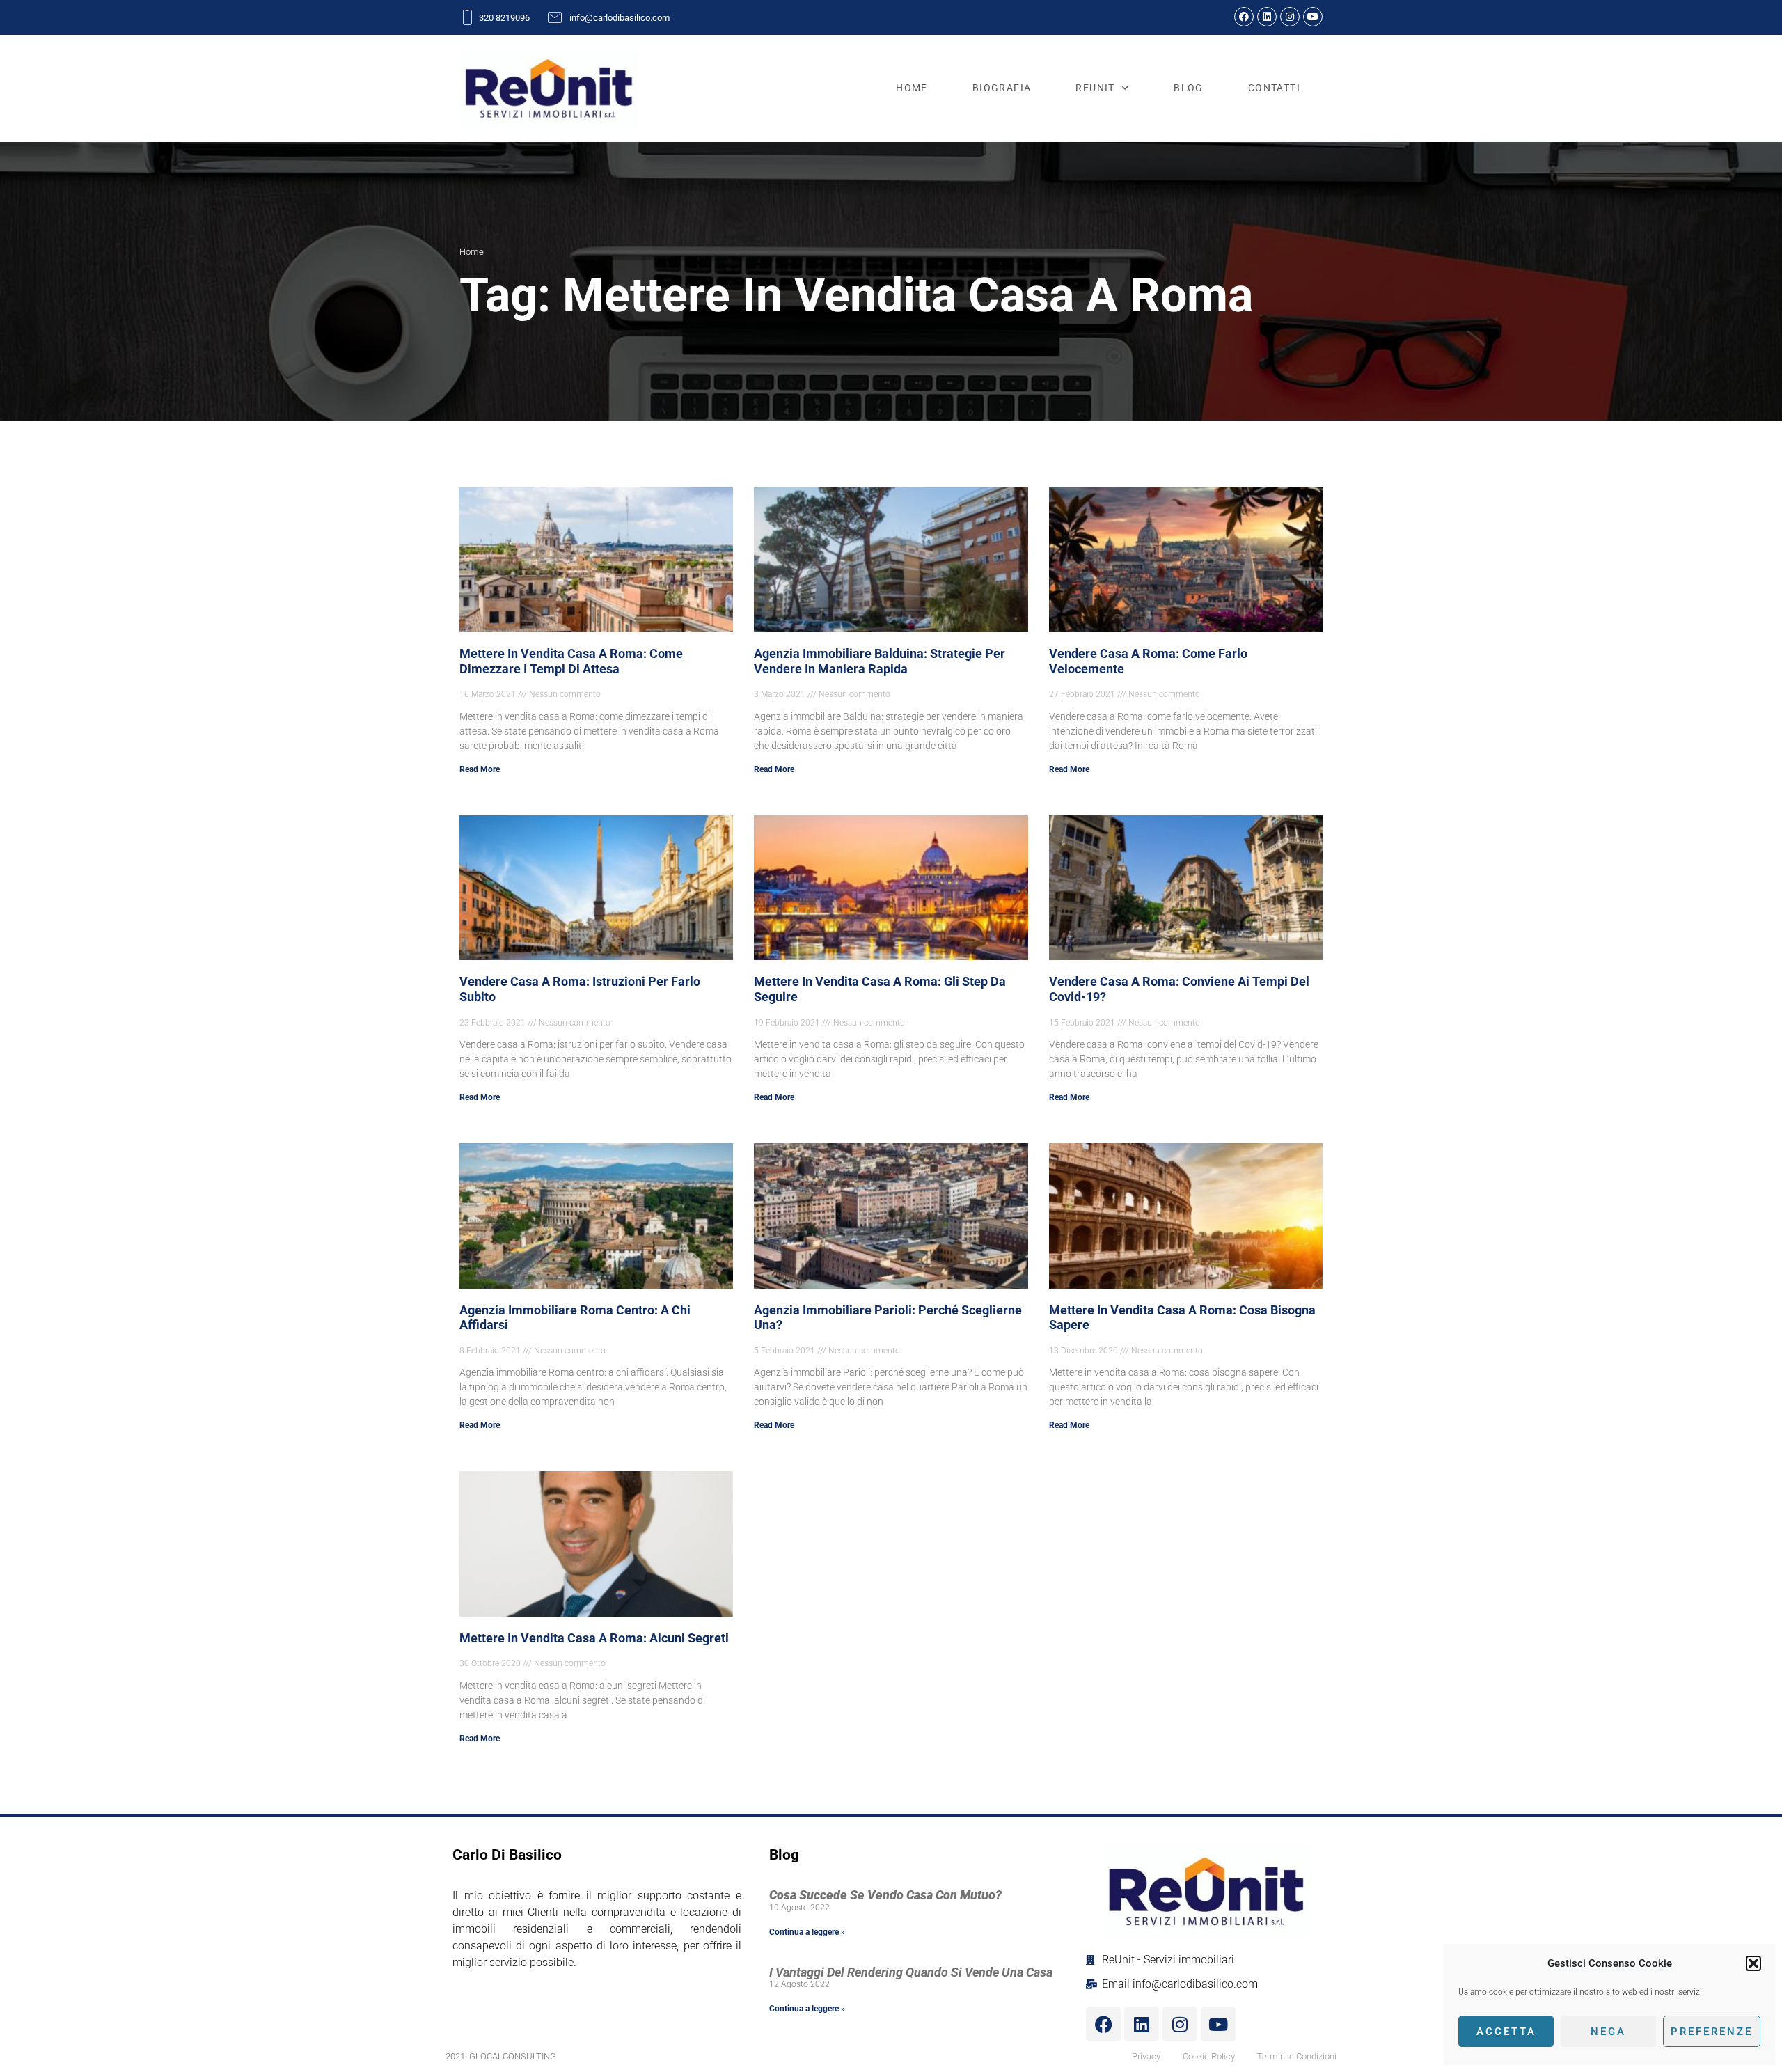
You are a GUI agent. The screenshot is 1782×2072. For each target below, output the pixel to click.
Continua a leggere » (807, 1932)
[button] (1753, 1963)
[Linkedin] (1267, 17)
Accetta (1506, 2032)
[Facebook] (1244, 17)
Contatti (1274, 88)
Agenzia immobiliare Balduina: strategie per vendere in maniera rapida (880, 661)
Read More (480, 769)
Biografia (1002, 88)
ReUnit (1095, 88)
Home (912, 88)
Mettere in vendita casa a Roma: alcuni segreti (594, 1638)
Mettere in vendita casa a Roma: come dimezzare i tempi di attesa (571, 661)
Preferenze (1712, 2032)
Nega (1608, 2032)
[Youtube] (1313, 17)
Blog (1189, 88)
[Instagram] (1290, 17)
